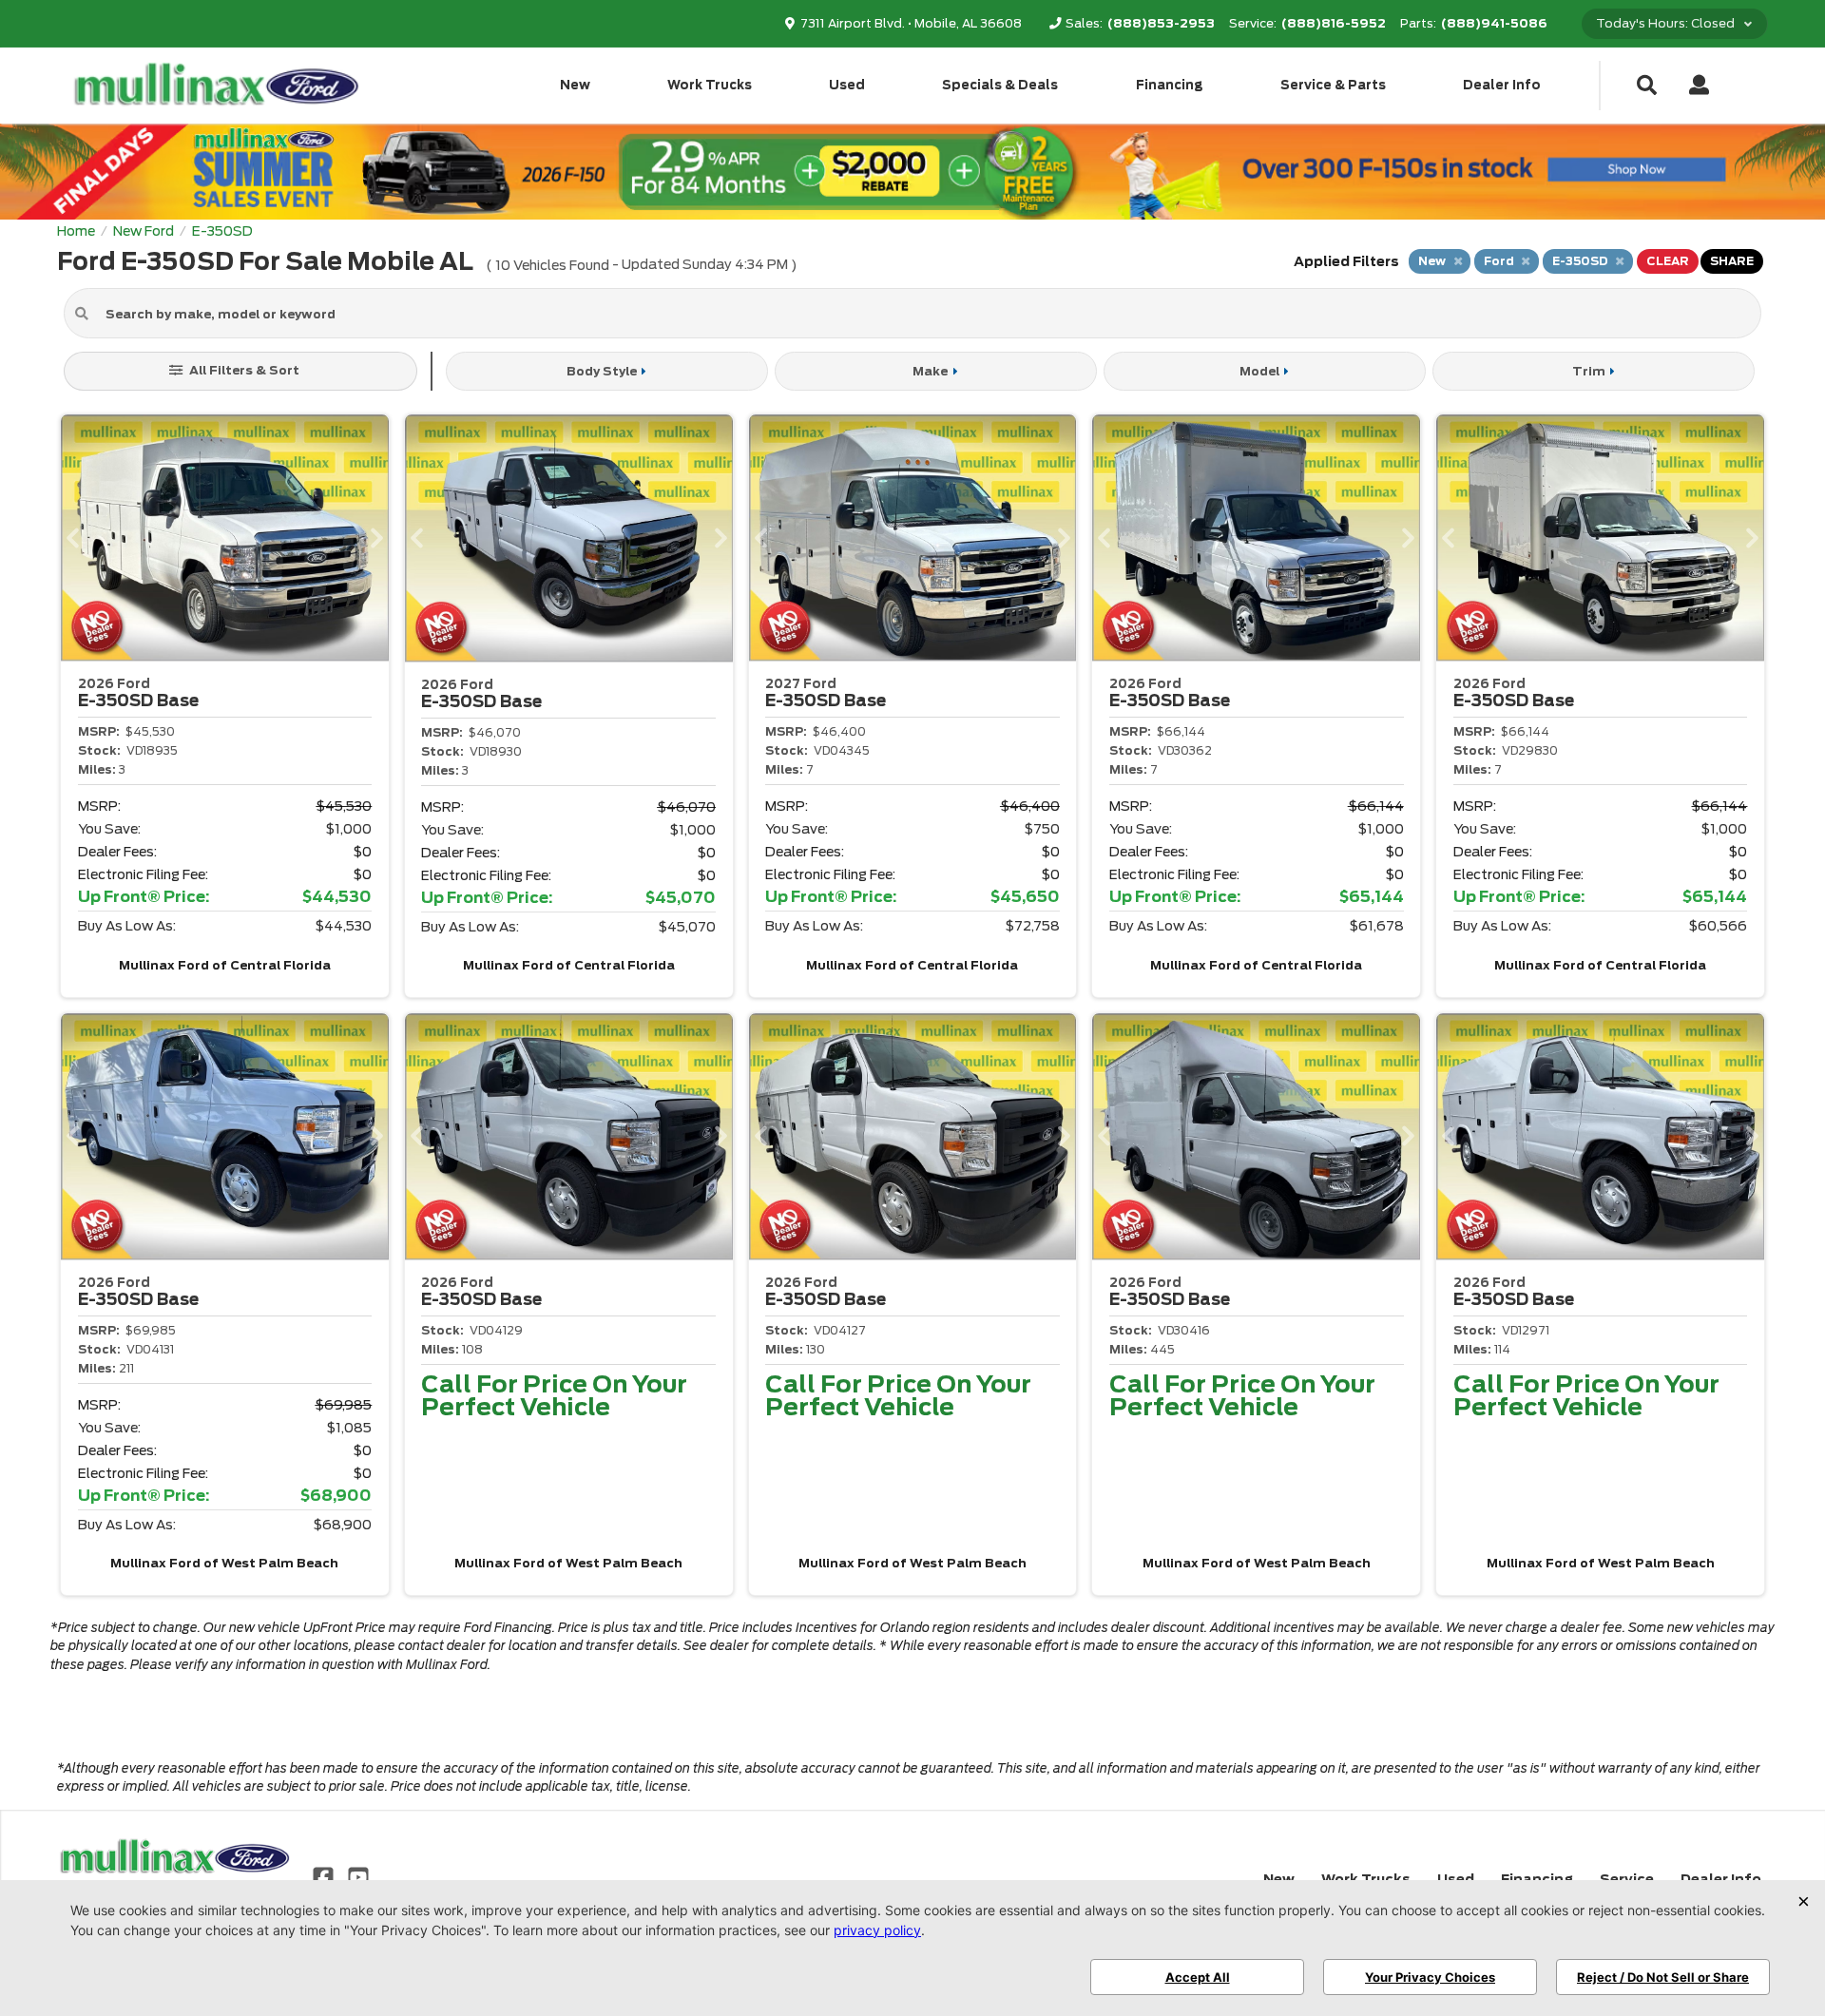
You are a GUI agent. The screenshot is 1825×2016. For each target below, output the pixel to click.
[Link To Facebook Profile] (325, 1876)
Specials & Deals (1000, 85)
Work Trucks (710, 85)
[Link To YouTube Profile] (357, 1876)
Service (1627, 1879)
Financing (1170, 85)
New (575, 85)
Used (847, 85)
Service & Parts (1333, 85)
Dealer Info (1502, 85)
